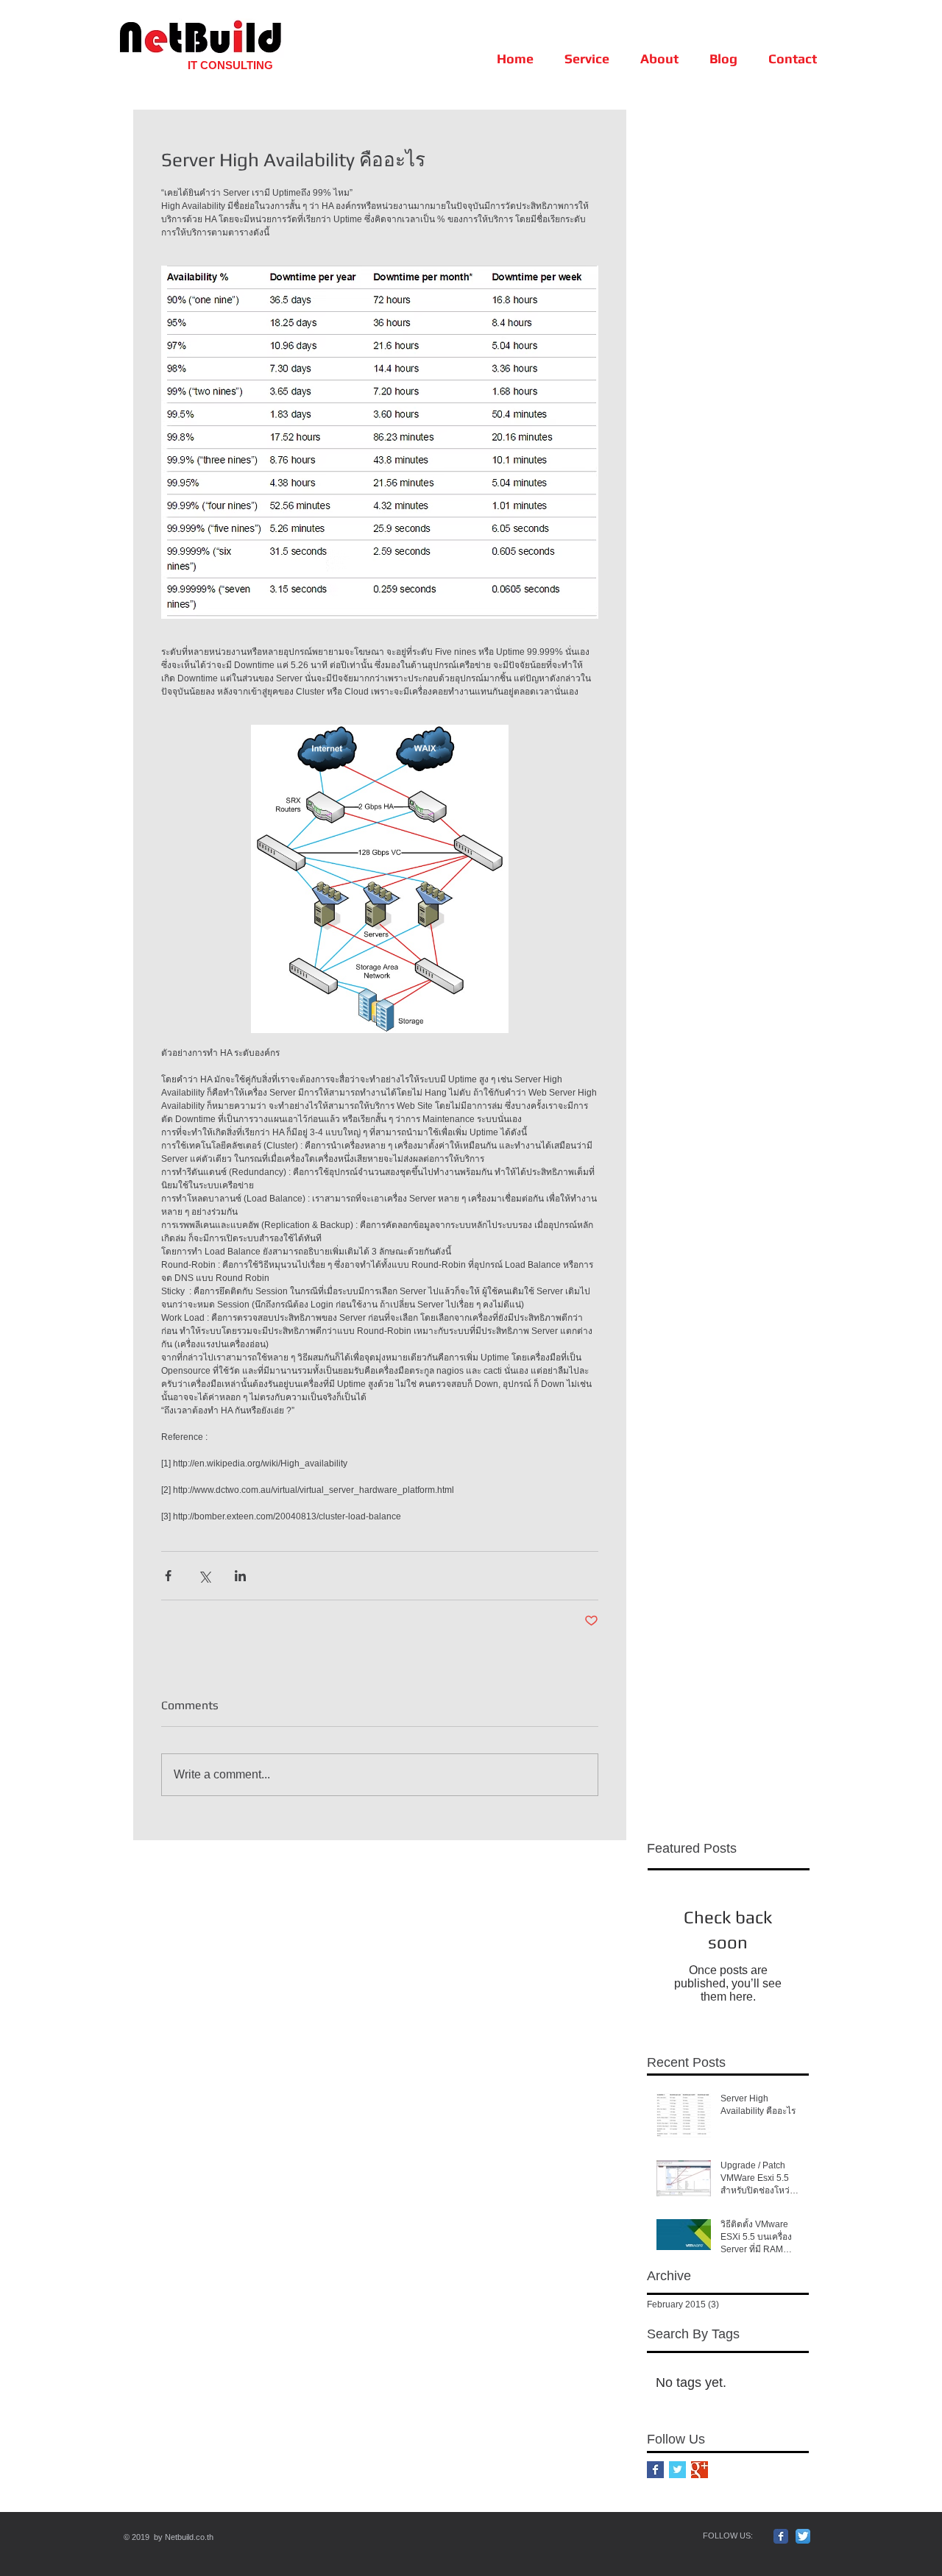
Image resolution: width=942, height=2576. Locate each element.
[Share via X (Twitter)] (204, 1576)
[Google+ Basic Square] (700, 2470)
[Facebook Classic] (781, 2536)
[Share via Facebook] (168, 1576)
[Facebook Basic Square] (655, 2470)
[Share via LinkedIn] (240, 1576)
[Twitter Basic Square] (677, 2470)
